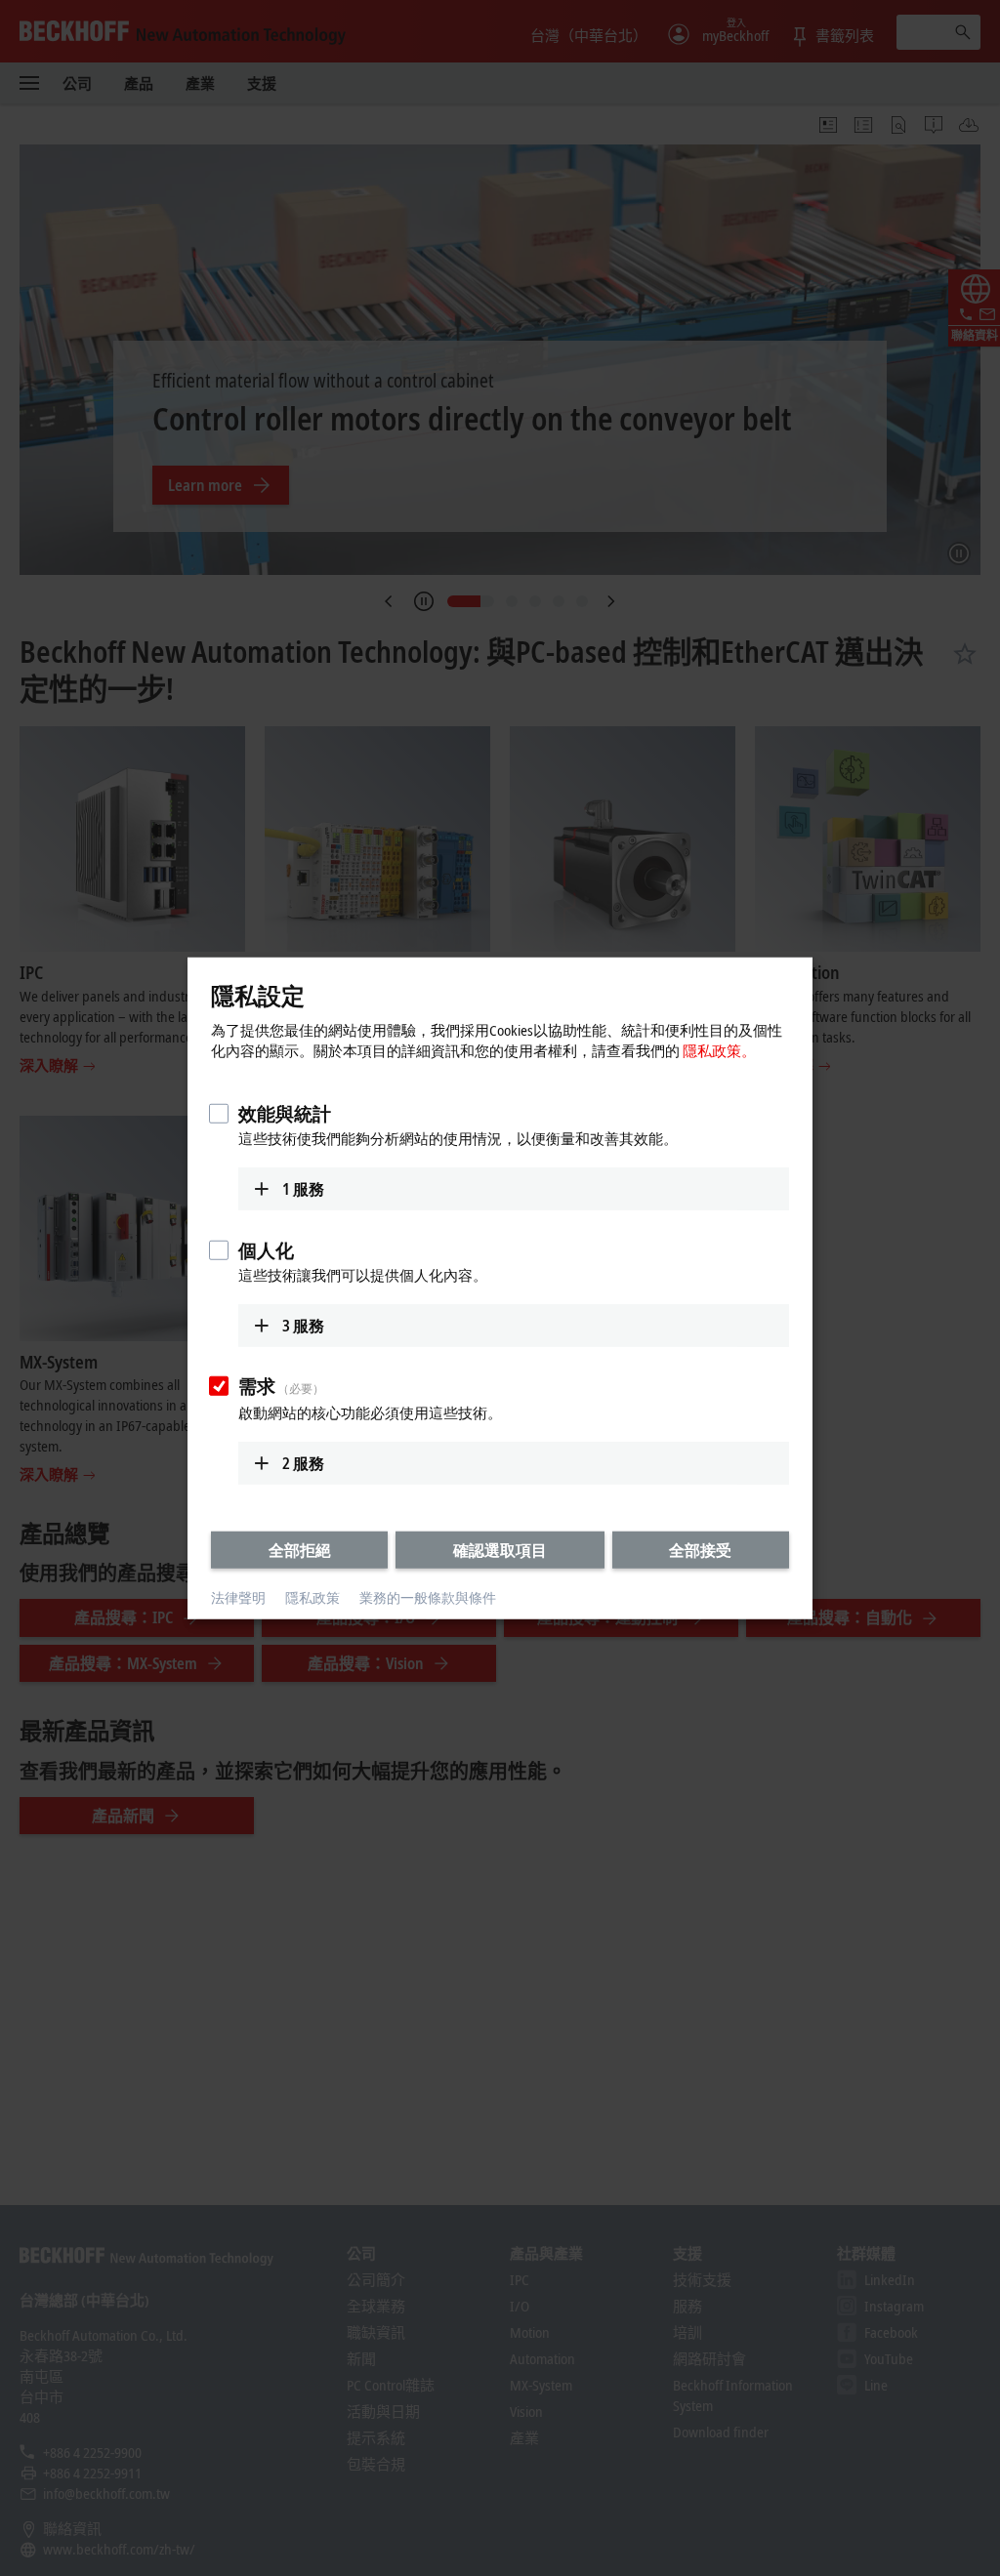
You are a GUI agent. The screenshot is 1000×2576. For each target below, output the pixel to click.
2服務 (303, 1463)
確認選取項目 (500, 1550)
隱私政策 (312, 1597)
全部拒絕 (300, 1550)
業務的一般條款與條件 (428, 1597)
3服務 (303, 1325)
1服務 (303, 1189)
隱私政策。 (719, 1050)
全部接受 (700, 1550)
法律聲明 (238, 1597)
